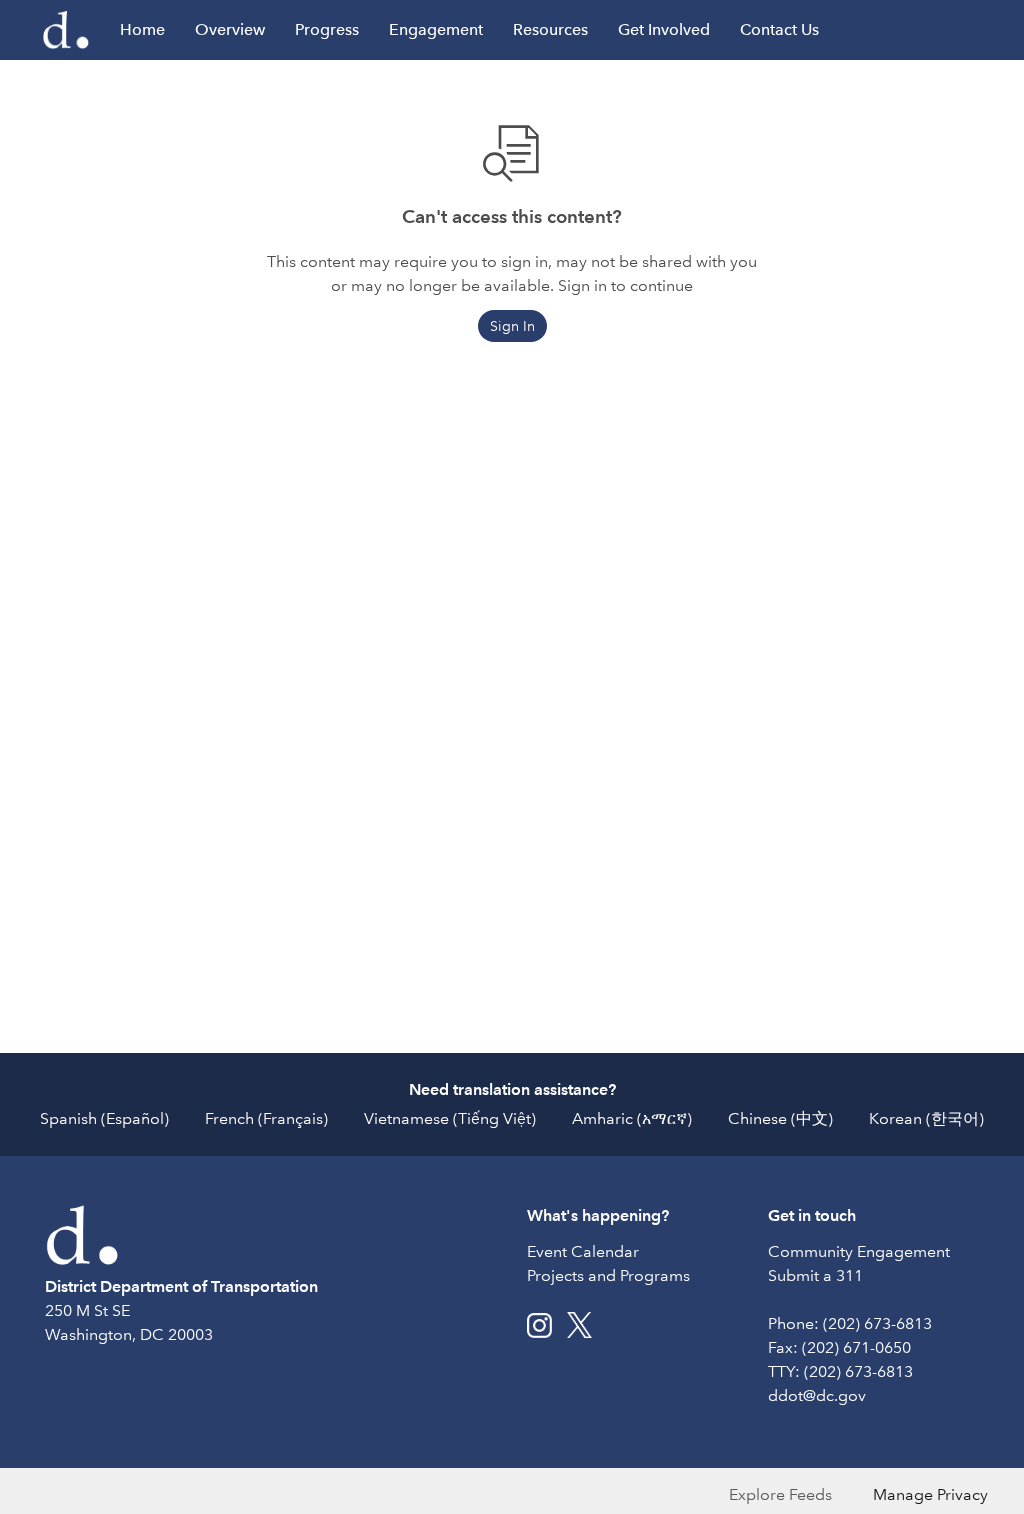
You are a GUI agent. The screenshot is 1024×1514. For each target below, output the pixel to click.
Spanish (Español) (104, 1118)
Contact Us (779, 29)
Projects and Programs (608, 1275)
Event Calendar (583, 1251)
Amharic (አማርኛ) (632, 1118)
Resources (550, 29)
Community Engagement (859, 1251)
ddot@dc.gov (817, 1395)
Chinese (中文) (780, 1118)
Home (142, 29)
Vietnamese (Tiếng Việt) (450, 1118)
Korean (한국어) (926, 1118)
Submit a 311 (815, 1275)
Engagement (436, 29)
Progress (327, 29)
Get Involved (664, 29)
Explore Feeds (780, 1494)
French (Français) (266, 1118)
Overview (230, 29)
